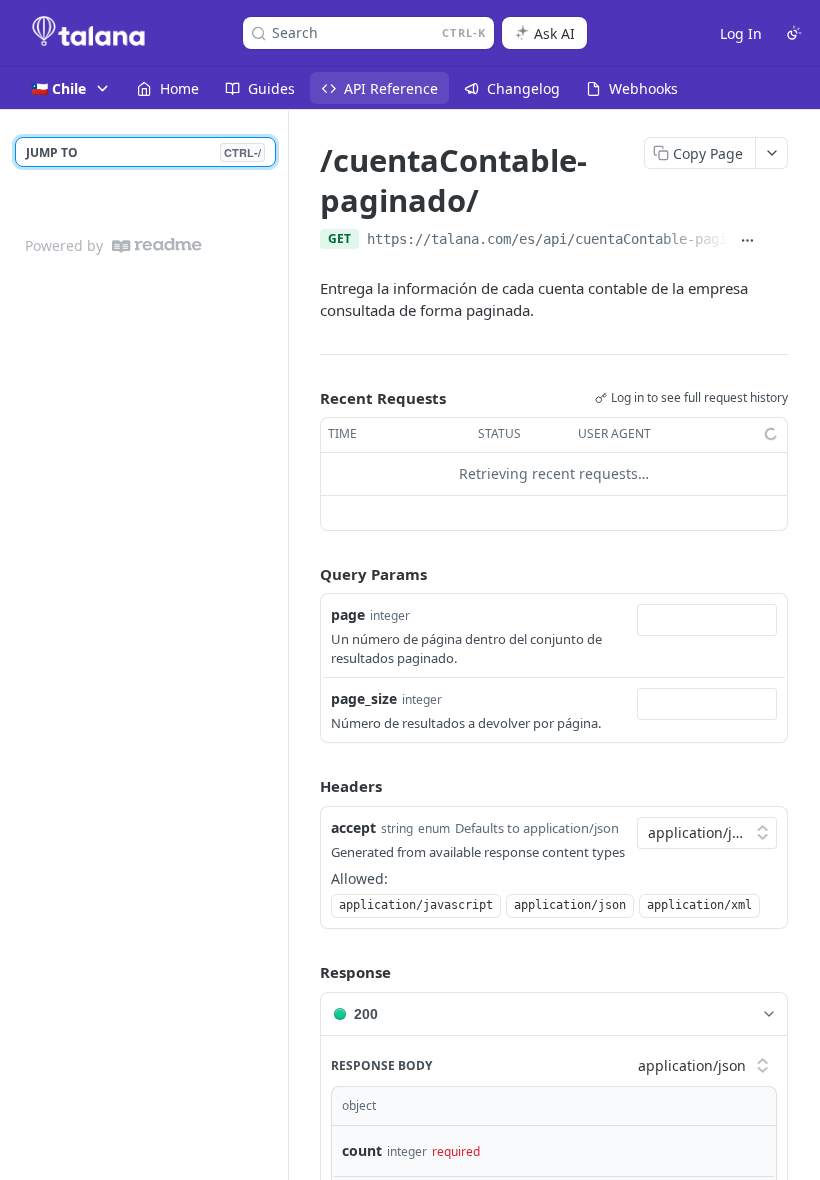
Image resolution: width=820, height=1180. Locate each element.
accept (353, 827)
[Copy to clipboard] (777, 241)
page (348, 614)
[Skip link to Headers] (306, 786)
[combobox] (707, 620)
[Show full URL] (748, 241)
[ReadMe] (157, 245)
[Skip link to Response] (306, 972)
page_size (364, 698)
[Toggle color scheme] (794, 33)
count (362, 1150)
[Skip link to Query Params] (306, 574)
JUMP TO (143, 152)
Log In (741, 33)
